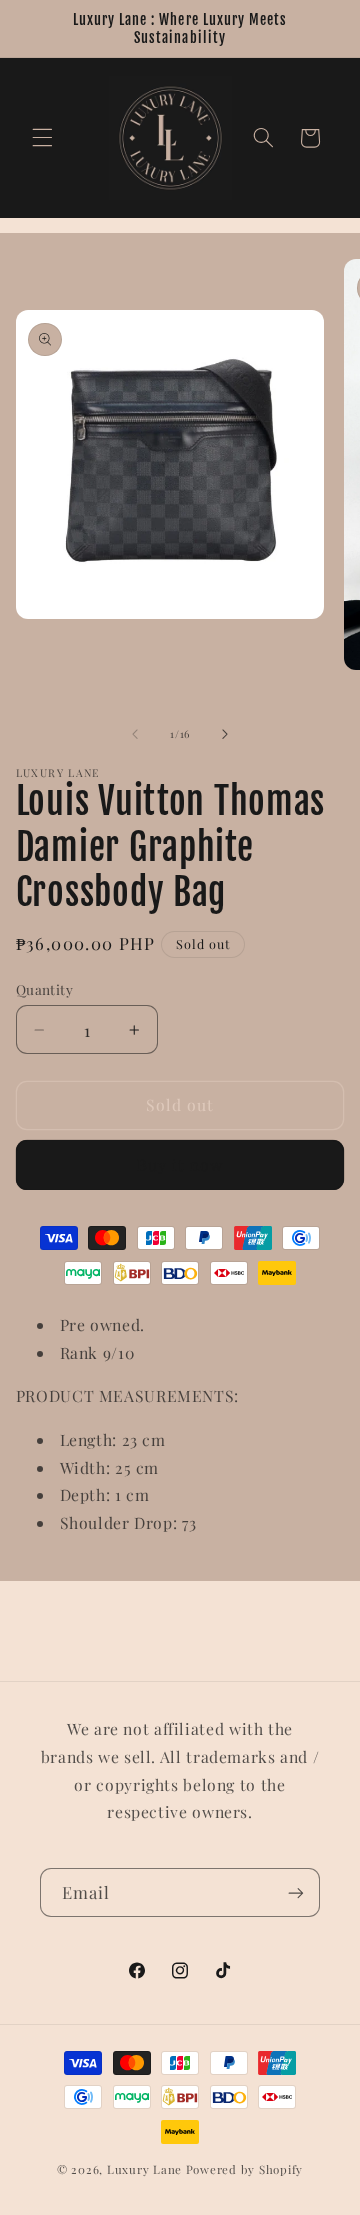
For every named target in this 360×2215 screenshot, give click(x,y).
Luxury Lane (144, 2169)
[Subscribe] (296, 1892)
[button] (42, 138)
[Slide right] (225, 734)
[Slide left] (135, 734)
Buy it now (180, 1164)
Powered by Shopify (244, 2169)
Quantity (44, 989)
